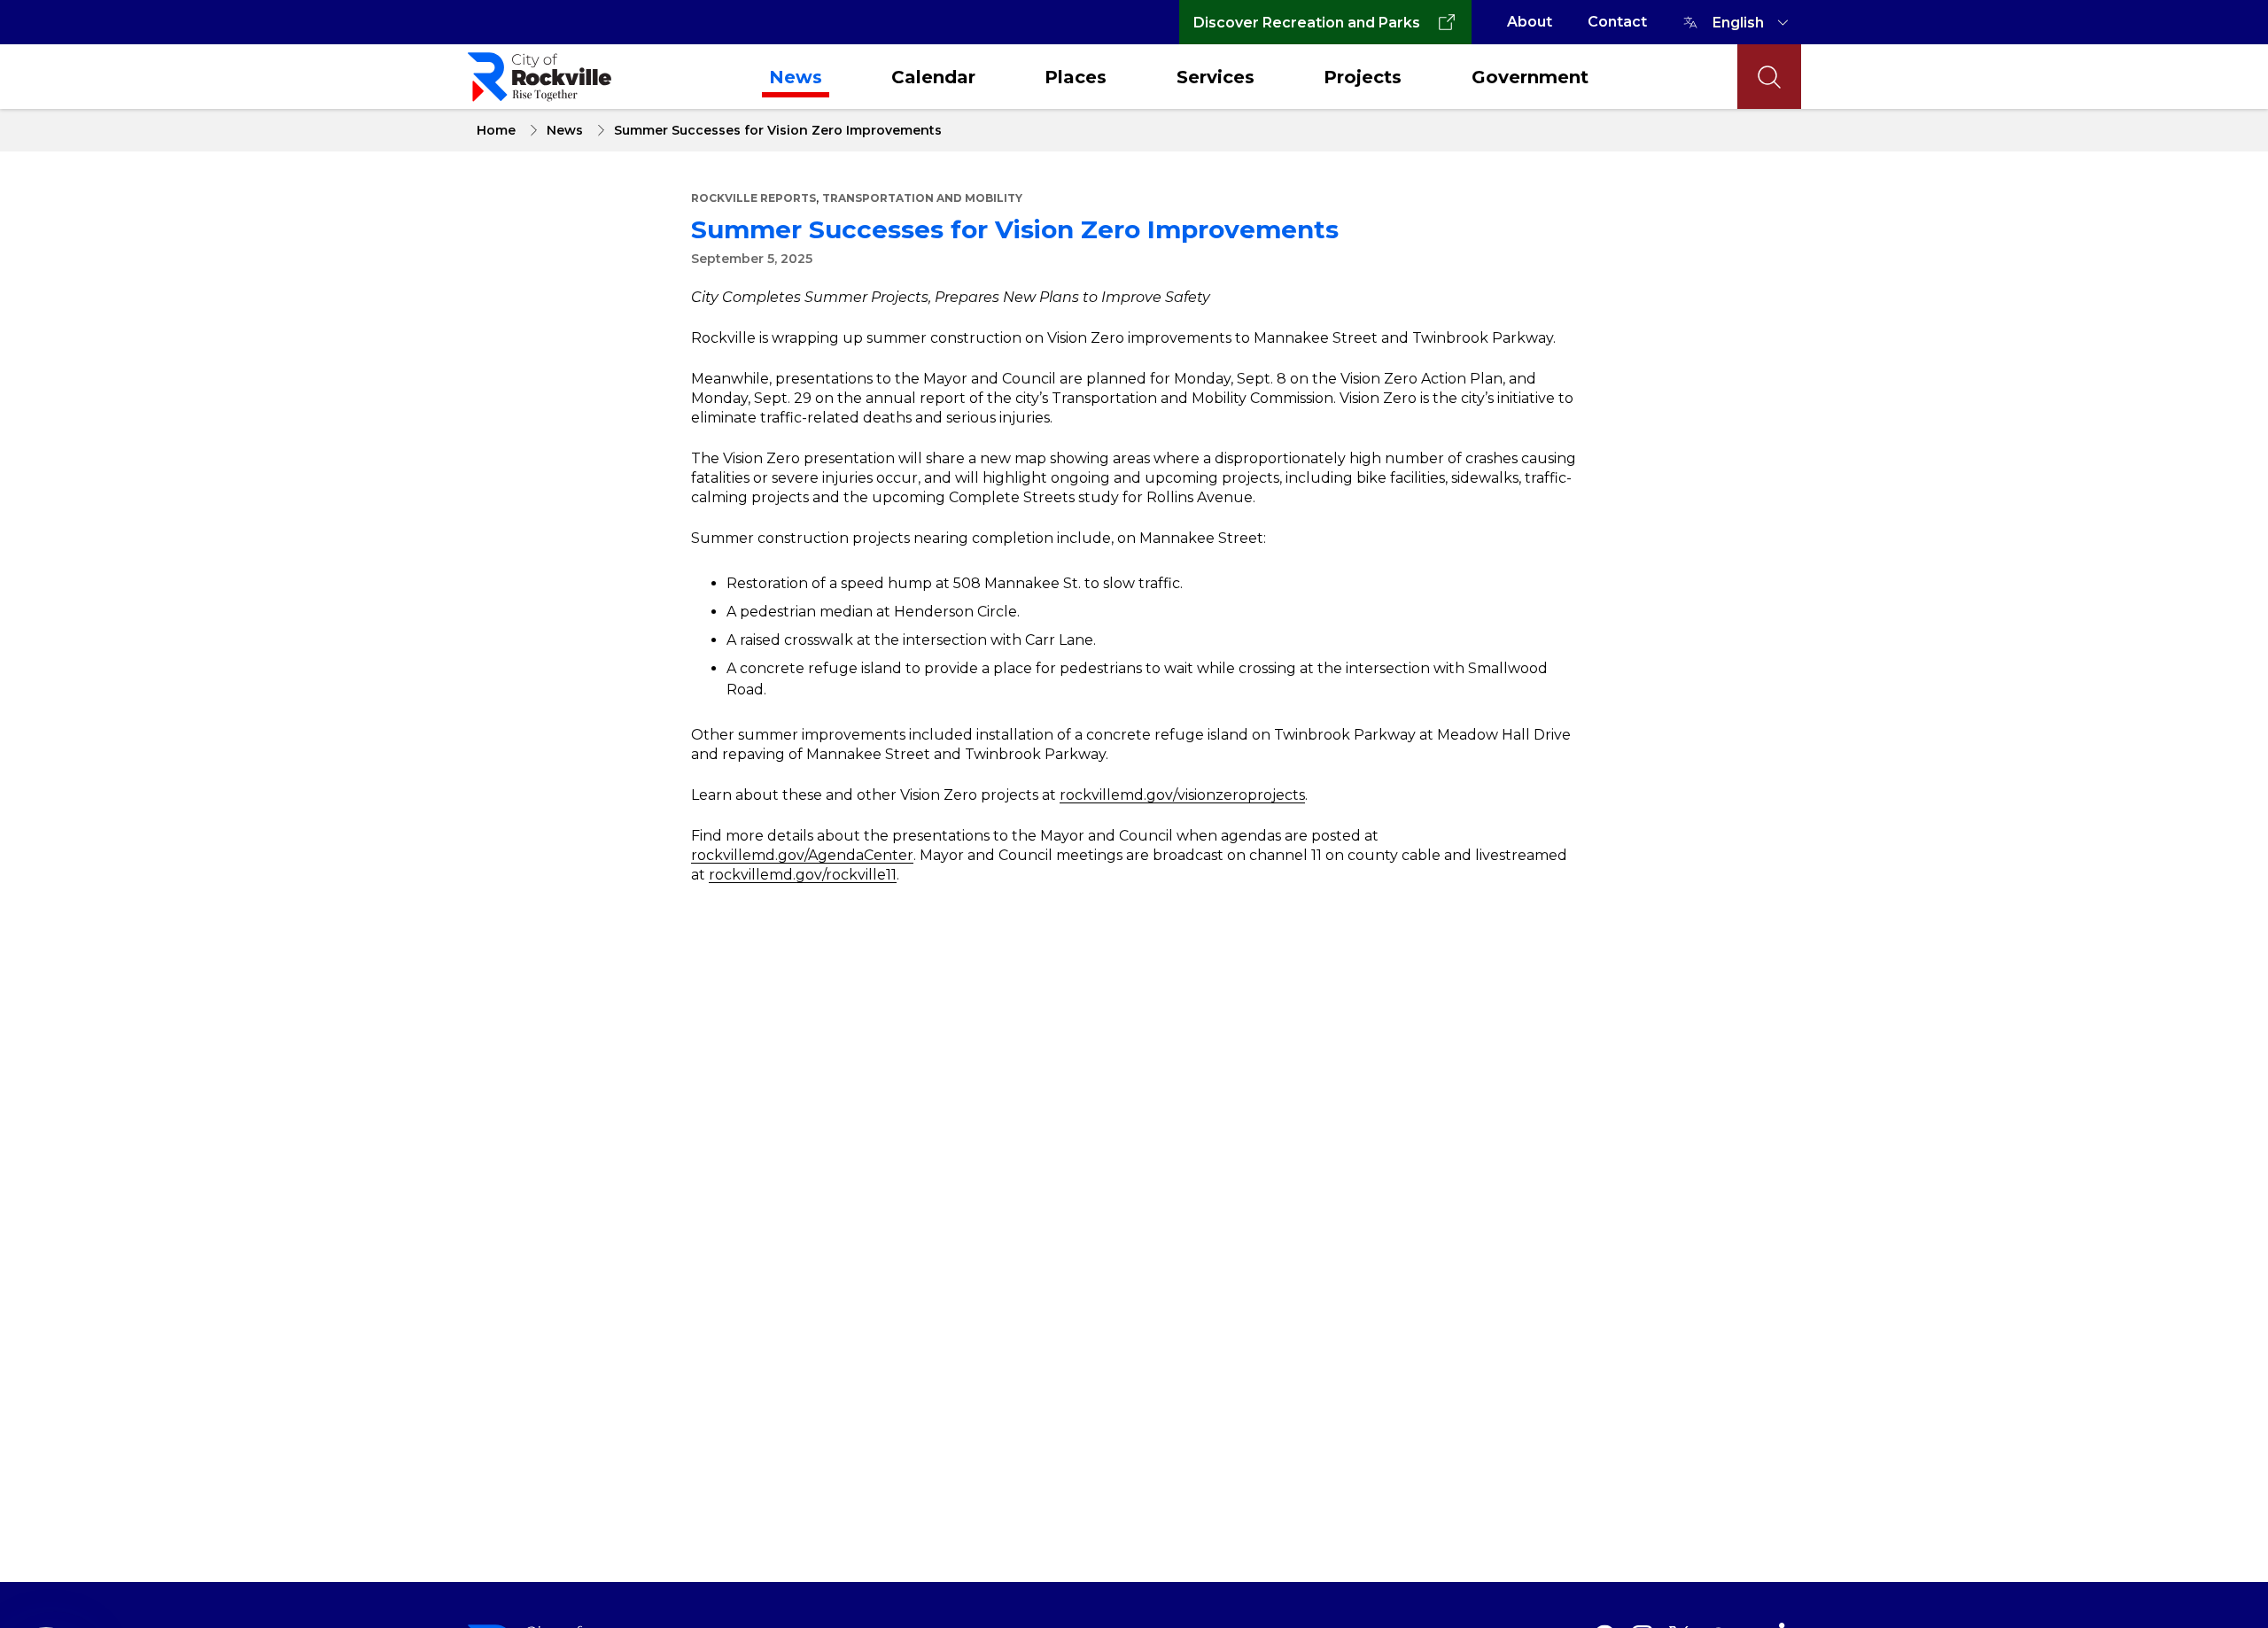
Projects (1363, 77)
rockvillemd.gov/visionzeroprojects (1182, 795)
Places (1076, 77)
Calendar (933, 77)
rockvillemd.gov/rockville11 (803, 875)
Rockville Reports (753, 198)
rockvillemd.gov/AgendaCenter (802, 855)
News (796, 77)
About (1530, 22)
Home (496, 130)
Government (1530, 77)
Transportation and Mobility (922, 198)
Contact (1617, 22)
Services (1216, 77)
